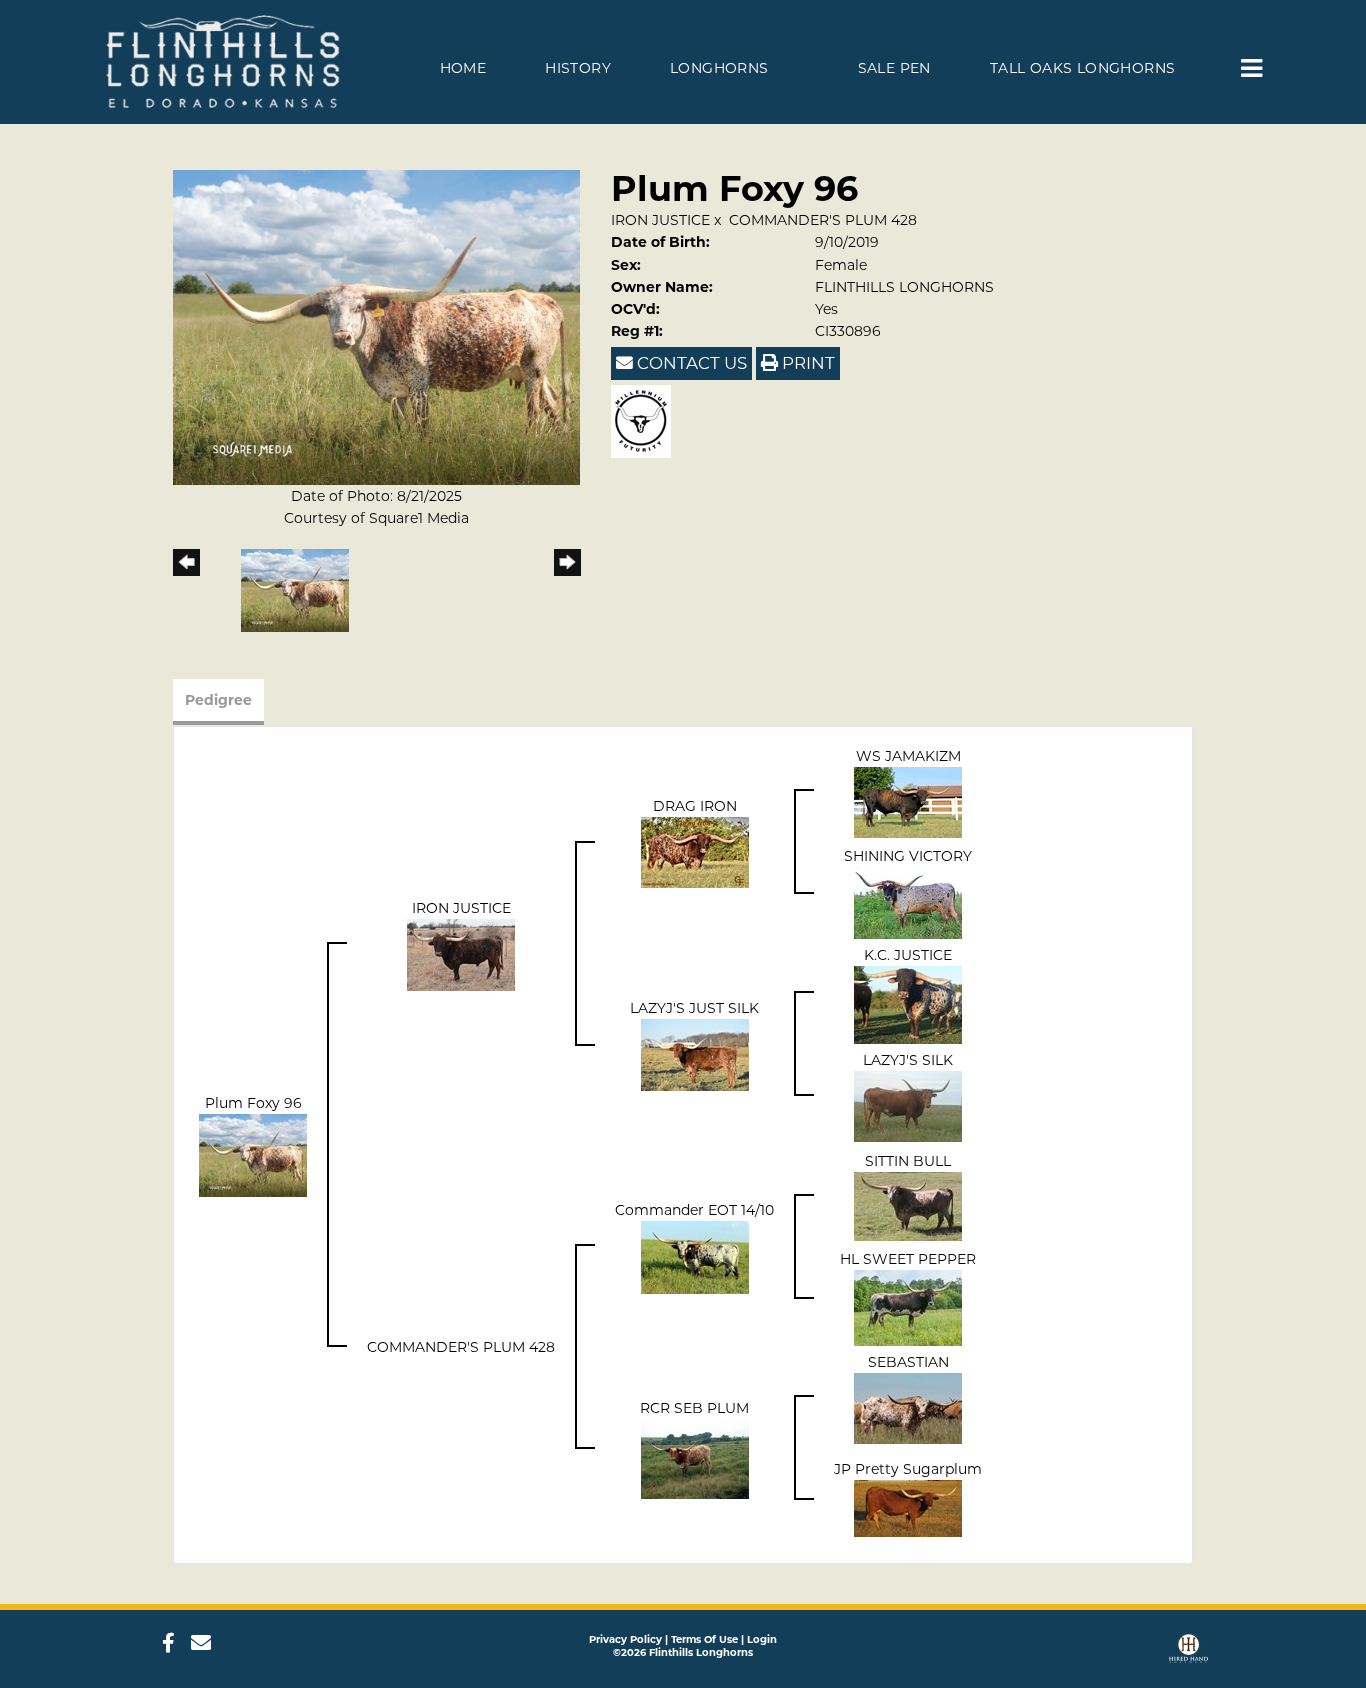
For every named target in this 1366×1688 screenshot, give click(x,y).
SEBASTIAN (908, 1362)
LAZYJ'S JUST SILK (694, 1008)
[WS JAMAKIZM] (908, 801)
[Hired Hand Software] (1188, 1650)
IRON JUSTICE (660, 220)
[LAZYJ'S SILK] (908, 1105)
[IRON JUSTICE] (461, 953)
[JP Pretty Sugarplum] (908, 1507)
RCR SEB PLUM (694, 1408)
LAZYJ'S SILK (908, 1060)
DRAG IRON (695, 806)
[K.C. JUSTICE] (908, 1003)
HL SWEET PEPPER (908, 1259)
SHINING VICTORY (908, 856)
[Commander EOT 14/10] (695, 1256)
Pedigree (218, 700)
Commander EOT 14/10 (694, 1210)
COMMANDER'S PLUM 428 (823, 220)
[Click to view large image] (376, 326)
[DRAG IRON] (695, 851)
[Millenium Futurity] (646, 421)
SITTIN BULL (908, 1161)
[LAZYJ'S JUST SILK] (695, 1053)
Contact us (690, 363)
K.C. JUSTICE (908, 955)
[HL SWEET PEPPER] (908, 1306)
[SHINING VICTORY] (908, 901)
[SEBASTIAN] (908, 1407)
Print (806, 363)
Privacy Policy (625, 1639)
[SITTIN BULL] (908, 1205)
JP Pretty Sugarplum (908, 1469)
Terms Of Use (704, 1639)
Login (762, 1639)
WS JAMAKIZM (908, 756)
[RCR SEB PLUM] (695, 1457)
